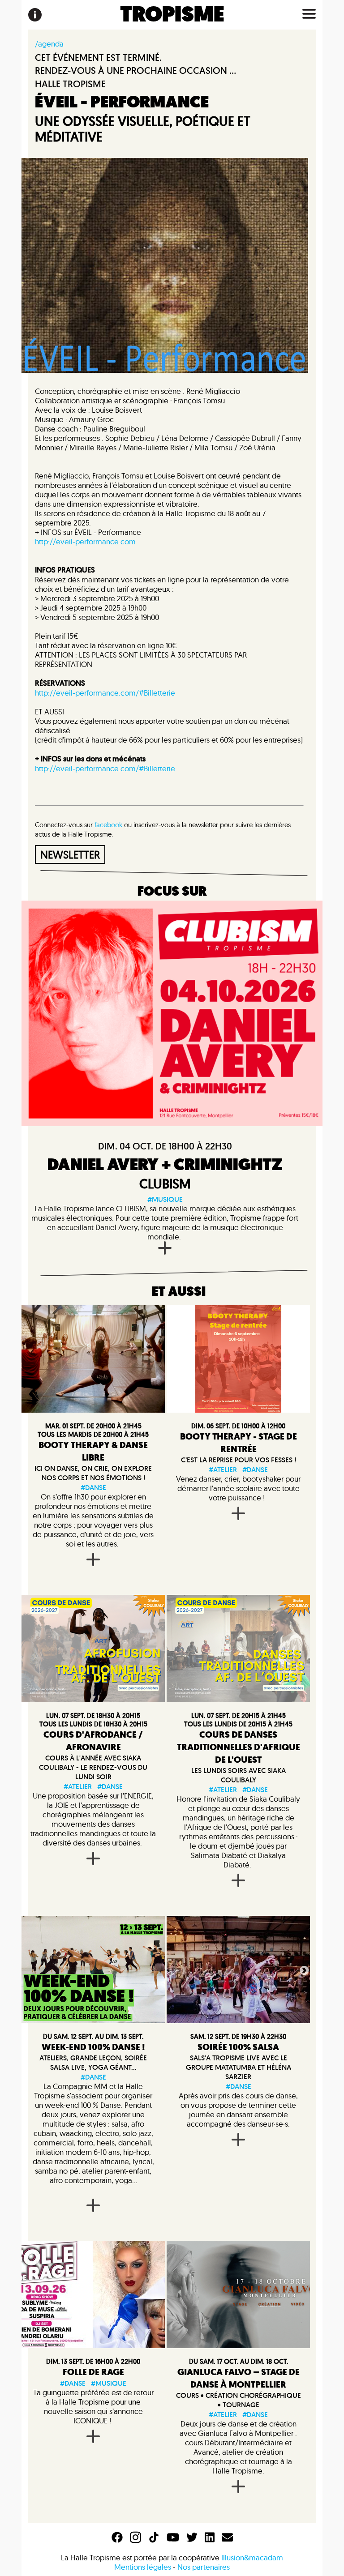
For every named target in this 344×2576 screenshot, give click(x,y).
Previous (172, 1969)
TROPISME (172, 15)
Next (303, 1969)
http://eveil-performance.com (85, 541)
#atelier (223, 1470)
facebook (108, 825)
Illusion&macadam (252, 2557)
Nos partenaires (204, 2567)
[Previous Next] (238, 1969)
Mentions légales (143, 2567)
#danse (93, 1488)
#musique (165, 1199)
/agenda (49, 44)
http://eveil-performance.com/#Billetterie (105, 693)
